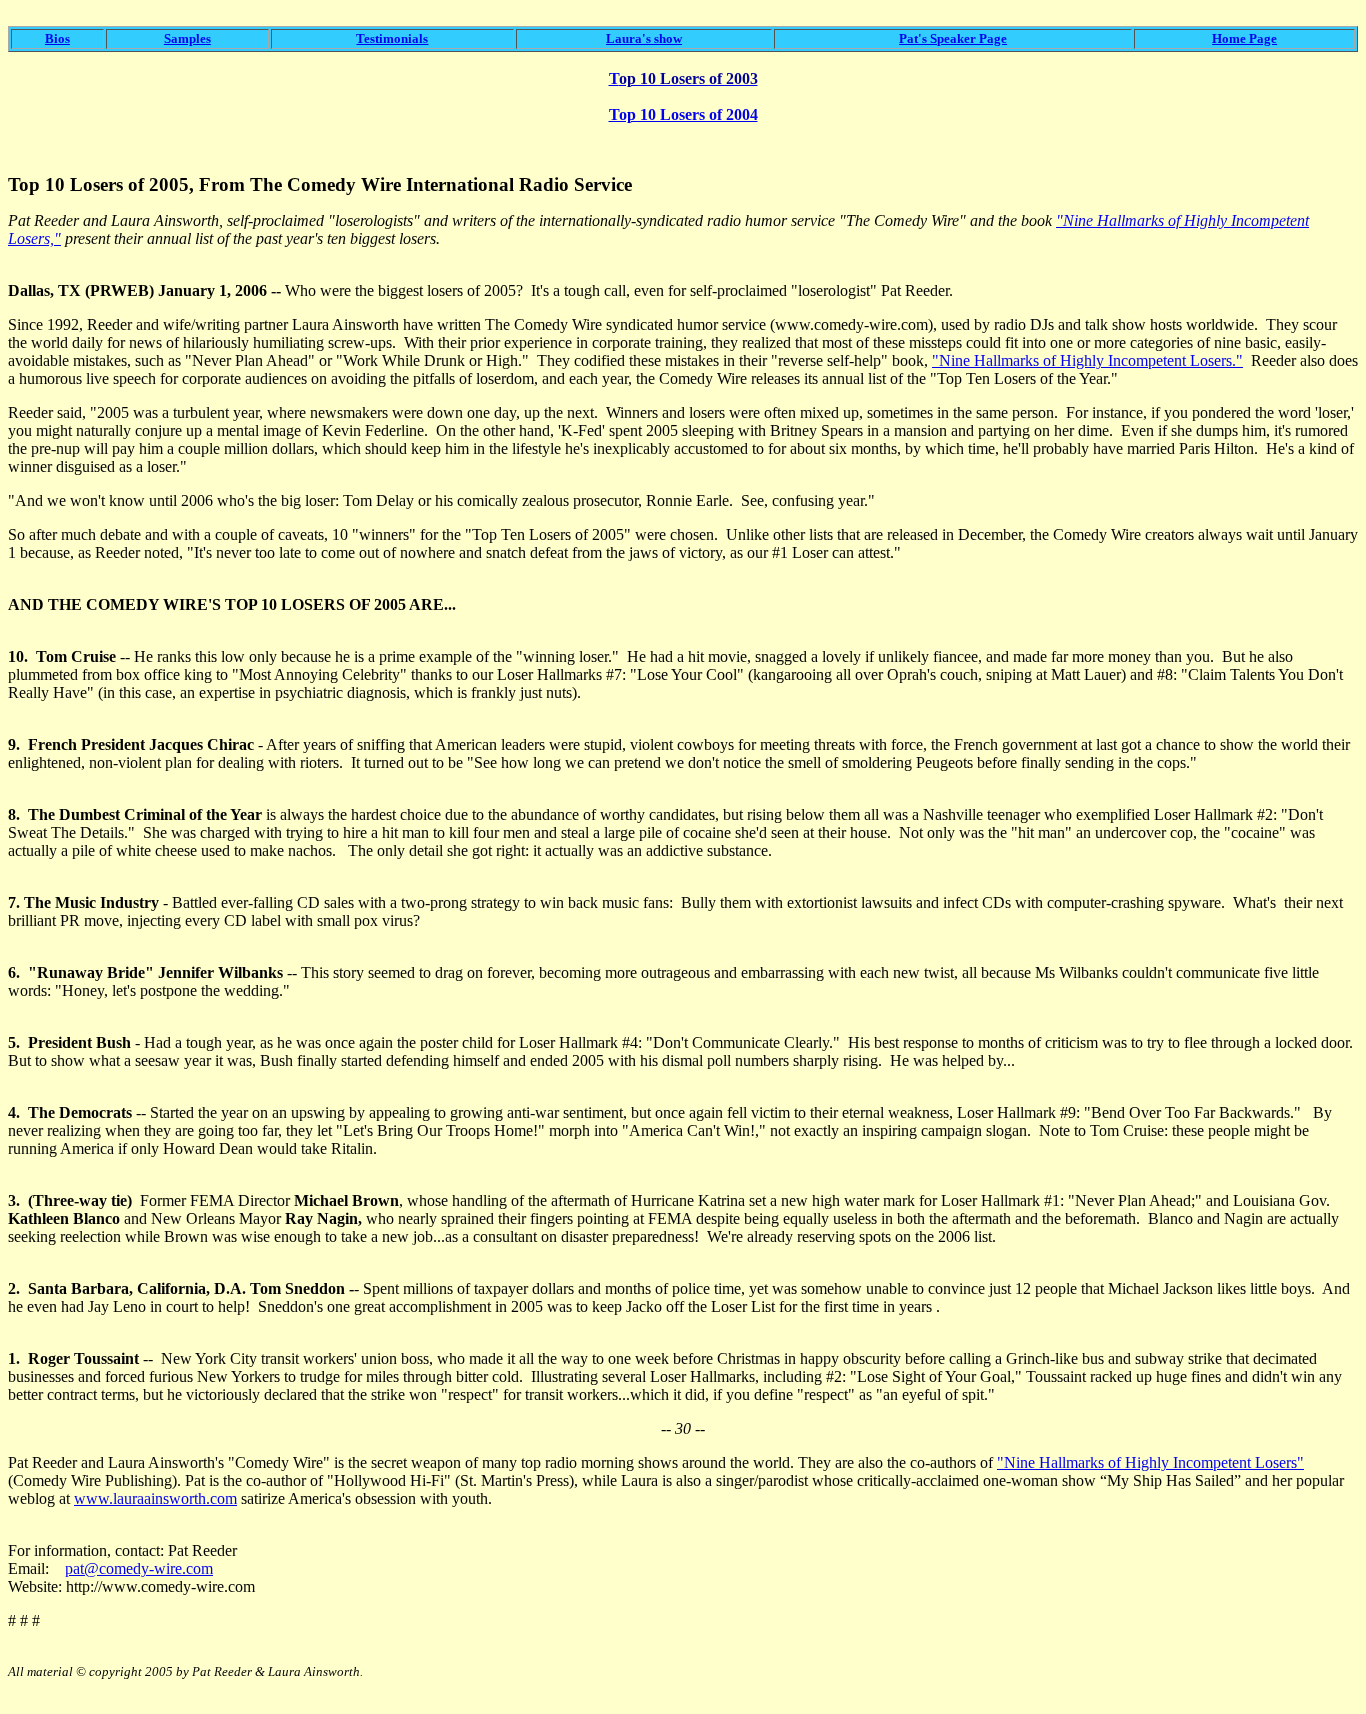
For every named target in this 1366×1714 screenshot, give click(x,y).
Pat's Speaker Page (953, 38)
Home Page (1244, 38)
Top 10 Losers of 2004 (683, 114)
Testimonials (392, 38)
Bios (57, 38)
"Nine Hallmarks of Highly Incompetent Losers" (1150, 1462)
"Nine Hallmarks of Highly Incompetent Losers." (1087, 360)
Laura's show (644, 38)
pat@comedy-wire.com (139, 1568)
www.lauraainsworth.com (155, 1498)
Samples (187, 38)
